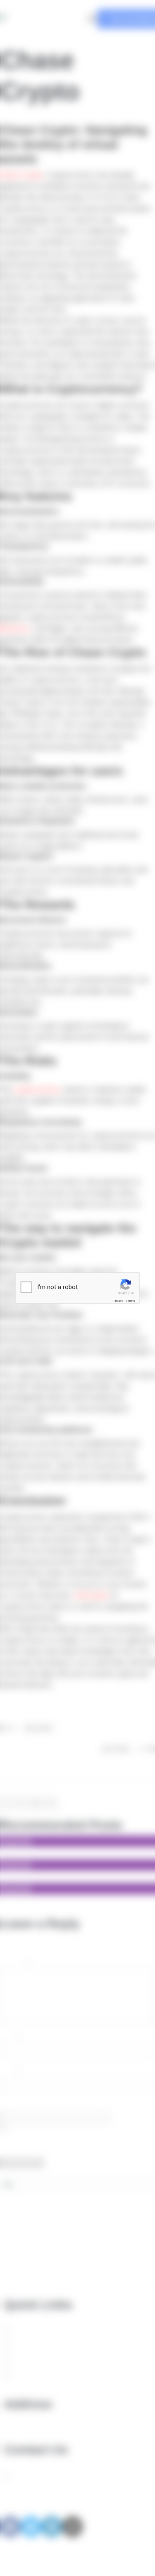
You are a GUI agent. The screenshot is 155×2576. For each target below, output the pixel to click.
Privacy (118, 1301)
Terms (130, 1301)
